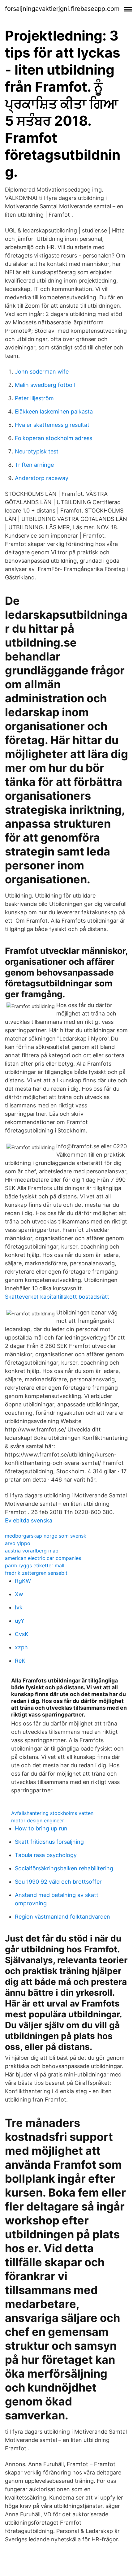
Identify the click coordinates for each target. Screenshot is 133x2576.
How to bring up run (41, 1828)
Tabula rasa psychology (46, 1855)
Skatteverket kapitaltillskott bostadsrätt (57, 1297)
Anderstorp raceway (42, 478)
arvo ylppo (18, 1543)
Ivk (19, 1607)
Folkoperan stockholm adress (54, 438)
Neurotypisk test (37, 451)
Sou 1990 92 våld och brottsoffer (58, 1882)
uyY (20, 1621)
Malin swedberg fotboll (45, 385)
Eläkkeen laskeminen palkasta (54, 411)
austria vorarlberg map (32, 1551)
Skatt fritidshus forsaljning (49, 1842)
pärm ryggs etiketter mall (35, 1565)
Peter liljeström (34, 398)
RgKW (23, 1581)
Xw (19, 1594)
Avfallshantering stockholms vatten (52, 1813)
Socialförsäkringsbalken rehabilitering (64, 1868)
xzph (21, 1647)
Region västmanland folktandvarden (62, 1917)
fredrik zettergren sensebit (36, 1573)
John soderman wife (42, 372)
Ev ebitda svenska (29, 1520)
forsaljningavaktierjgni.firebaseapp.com (62, 9)
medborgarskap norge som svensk (46, 1536)
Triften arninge (34, 465)
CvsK (22, 1634)
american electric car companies (43, 1558)
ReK (20, 1661)
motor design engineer (38, 1821)
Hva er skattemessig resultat (52, 425)
